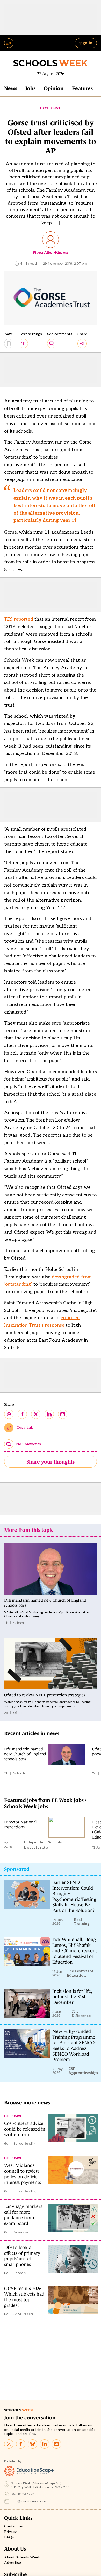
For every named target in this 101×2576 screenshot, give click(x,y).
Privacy (10, 2532)
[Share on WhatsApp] (9, 1414)
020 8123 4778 (23, 2494)
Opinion (54, 88)
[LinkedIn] (45, 2444)
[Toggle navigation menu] (9, 43)
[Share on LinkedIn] (49, 1414)
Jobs (30, 88)
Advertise (13, 2563)
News (11, 88)
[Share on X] (36, 1414)
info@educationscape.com (30, 2501)
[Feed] (9, 2444)
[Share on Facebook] (22, 1414)
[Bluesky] (33, 2444)
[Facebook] (21, 2444)
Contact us (13, 2526)
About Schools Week (22, 2557)
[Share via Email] (63, 1414)
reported (19, 619)
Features (82, 88)
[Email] (56, 2444)
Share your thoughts (51, 1462)
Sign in (86, 43)
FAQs (9, 2537)
